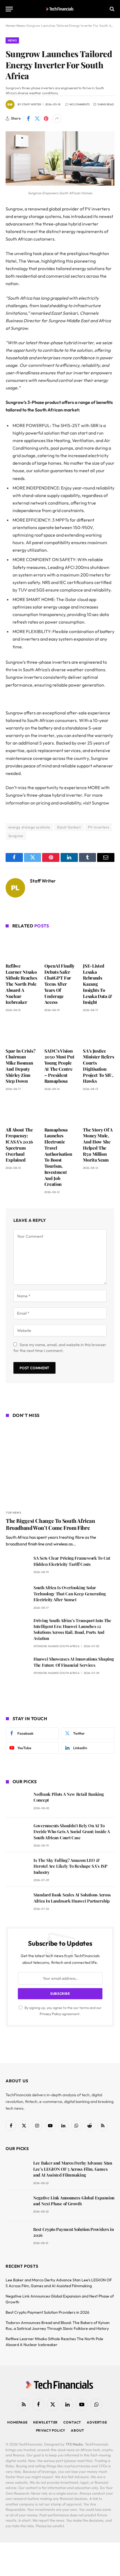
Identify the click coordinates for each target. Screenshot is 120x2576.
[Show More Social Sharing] (57, 118)
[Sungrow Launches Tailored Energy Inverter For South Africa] (60, 184)
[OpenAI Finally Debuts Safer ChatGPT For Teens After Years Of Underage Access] (60, 947)
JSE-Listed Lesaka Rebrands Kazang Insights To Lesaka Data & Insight (98, 984)
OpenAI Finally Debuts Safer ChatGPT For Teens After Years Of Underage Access (60, 984)
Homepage (17, 2422)
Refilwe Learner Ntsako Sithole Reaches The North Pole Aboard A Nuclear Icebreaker (21, 984)
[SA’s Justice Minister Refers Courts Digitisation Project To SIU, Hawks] (99, 1031)
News (12, 40)
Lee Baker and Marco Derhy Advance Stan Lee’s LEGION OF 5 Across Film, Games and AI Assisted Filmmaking (73, 2169)
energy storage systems (29, 827)
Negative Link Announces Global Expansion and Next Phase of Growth (74, 2201)
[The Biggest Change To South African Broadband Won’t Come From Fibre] (60, 1465)
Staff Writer (31, 104)
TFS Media (74, 2444)
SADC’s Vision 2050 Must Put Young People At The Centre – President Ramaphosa (59, 1066)
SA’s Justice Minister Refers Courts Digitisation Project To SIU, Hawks (98, 1066)
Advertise (97, 2422)
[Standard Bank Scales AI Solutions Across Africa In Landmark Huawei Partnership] (17, 1903)
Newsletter (45, 2422)
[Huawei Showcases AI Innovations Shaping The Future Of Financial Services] (17, 1667)
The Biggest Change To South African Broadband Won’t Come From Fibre (51, 1524)
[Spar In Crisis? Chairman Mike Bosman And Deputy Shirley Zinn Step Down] (21, 1031)
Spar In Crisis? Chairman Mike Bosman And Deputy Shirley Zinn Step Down (20, 1066)
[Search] (111, 9)
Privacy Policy (50, 2014)
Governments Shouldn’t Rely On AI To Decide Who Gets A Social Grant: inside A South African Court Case (72, 1832)
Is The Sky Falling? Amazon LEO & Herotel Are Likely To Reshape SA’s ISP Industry (70, 1866)
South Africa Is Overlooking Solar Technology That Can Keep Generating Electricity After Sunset (70, 1594)
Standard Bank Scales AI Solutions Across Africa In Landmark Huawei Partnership (72, 1898)
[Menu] (9, 9)
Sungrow (16, 836)
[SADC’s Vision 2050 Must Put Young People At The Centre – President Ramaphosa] (60, 1032)
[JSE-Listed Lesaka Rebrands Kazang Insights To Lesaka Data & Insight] (99, 946)
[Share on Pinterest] (46, 118)
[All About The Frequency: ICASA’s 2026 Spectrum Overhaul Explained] (21, 1110)
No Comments (80, 104)
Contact (72, 2422)
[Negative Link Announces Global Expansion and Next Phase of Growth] (17, 2206)
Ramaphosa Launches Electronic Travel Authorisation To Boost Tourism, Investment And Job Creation (58, 1157)
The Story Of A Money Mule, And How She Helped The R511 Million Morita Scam (98, 1145)
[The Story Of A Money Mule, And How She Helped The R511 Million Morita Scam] (99, 1110)
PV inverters (99, 827)
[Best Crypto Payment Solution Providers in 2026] (17, 2237)
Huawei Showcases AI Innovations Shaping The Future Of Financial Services (74, 1662)
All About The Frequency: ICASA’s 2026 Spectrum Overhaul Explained (19, 1145)
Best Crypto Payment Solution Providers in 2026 (47, 2312)
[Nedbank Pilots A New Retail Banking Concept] (17, 1802)
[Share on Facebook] (28, 118)
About (77, 2430)
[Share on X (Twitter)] (37, 118)
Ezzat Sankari (69, 827)
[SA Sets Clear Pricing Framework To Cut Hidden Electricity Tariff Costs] (17, 1566)
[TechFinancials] (60, 9)
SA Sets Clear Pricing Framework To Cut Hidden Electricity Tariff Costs (72, 1561)
